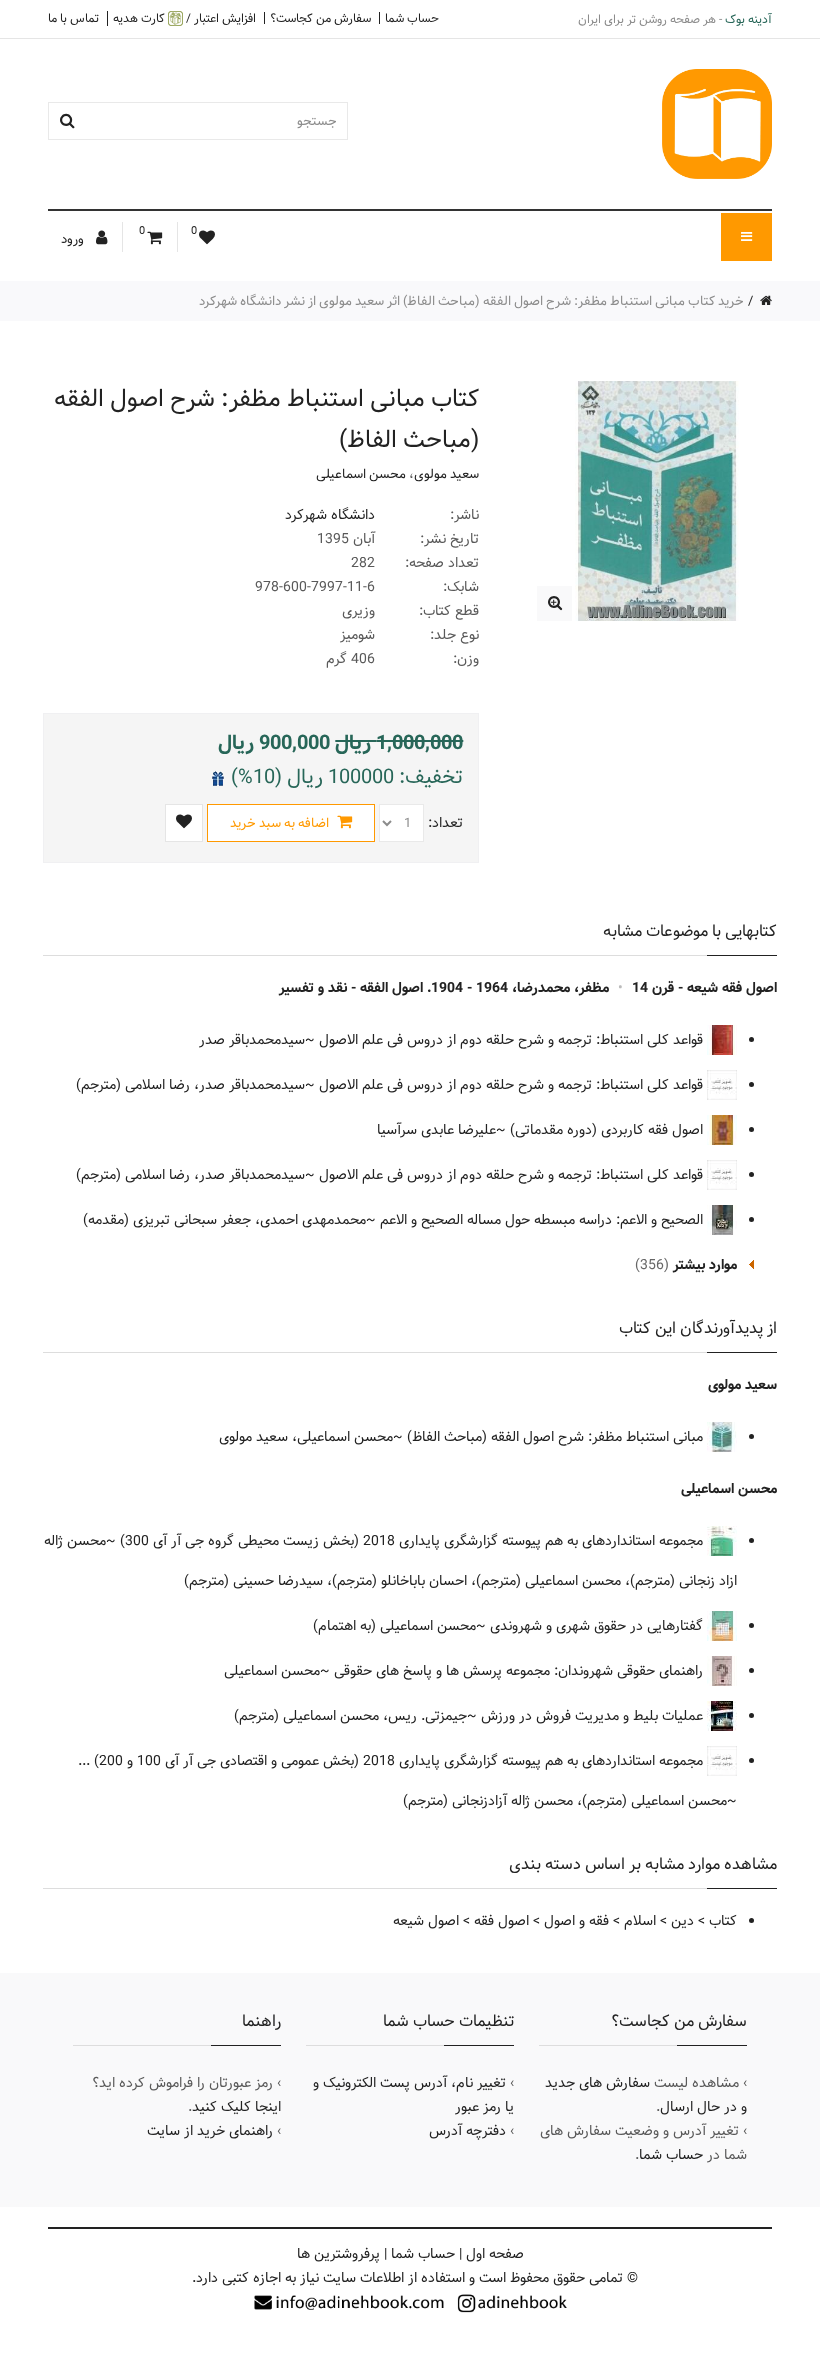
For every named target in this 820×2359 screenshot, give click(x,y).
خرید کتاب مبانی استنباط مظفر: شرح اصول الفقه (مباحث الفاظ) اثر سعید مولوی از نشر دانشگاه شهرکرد (471, 301)
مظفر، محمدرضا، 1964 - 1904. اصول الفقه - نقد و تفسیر (444, 988)
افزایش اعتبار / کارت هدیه (184, 18)
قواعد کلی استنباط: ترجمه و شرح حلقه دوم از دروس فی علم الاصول (513, 1040)
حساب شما (412, 18)
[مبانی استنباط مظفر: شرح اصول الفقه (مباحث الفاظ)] (554, 603)
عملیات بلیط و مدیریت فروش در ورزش (594, 1716)
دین (682, 1921)
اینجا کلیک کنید (236, 2107)
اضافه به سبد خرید (281, 823)
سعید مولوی (446, 474)
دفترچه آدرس (467, 2131)
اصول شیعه (426, 1921)
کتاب (723, 1921)
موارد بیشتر (705, 1265)
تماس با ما (73, 18)
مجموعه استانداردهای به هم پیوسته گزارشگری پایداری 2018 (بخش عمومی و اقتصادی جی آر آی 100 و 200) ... (392, 1761)
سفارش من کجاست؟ (320, 18)
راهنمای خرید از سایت (210, 2131)
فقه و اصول (576, 1921)
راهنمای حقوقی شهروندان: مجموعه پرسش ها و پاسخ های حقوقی (520, 1671)
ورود (74, 239)
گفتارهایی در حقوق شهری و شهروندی (598, 1626)
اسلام (640, 1921)
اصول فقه (501, 1921)
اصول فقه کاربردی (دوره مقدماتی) (608, 1130)
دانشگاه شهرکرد (330, 515)
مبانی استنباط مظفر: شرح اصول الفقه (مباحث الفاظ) (557, 1437)
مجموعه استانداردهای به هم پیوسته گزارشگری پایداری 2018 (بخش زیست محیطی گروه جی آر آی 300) (413, 1541)
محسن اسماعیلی (361, 474)
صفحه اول (495, 2254)
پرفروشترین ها (338, 2254)
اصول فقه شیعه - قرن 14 (704, 988)
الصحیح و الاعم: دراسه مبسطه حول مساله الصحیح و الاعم (543, 1220)
